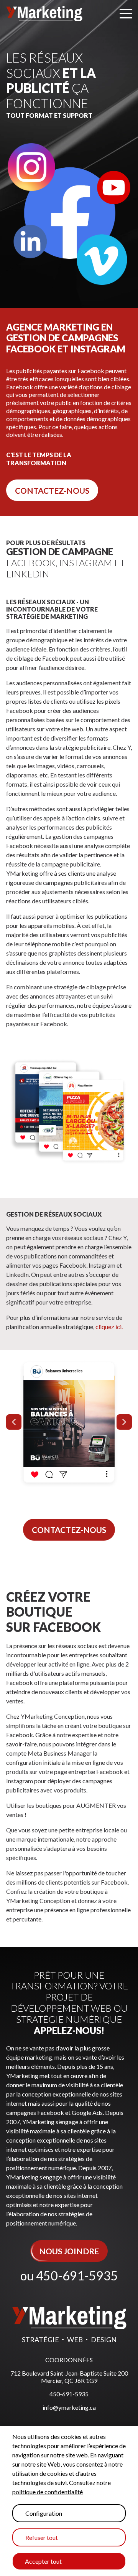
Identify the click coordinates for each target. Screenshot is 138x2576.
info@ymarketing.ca (69, 2407)
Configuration (44, 2513)
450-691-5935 (77, 2276)
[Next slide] (124, 1422)
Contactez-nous (52, 490)
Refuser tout (42, 2537)
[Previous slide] (14, 1422)
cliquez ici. (109, 1327)
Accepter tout (43, 2561)
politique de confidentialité (48, 2492)
